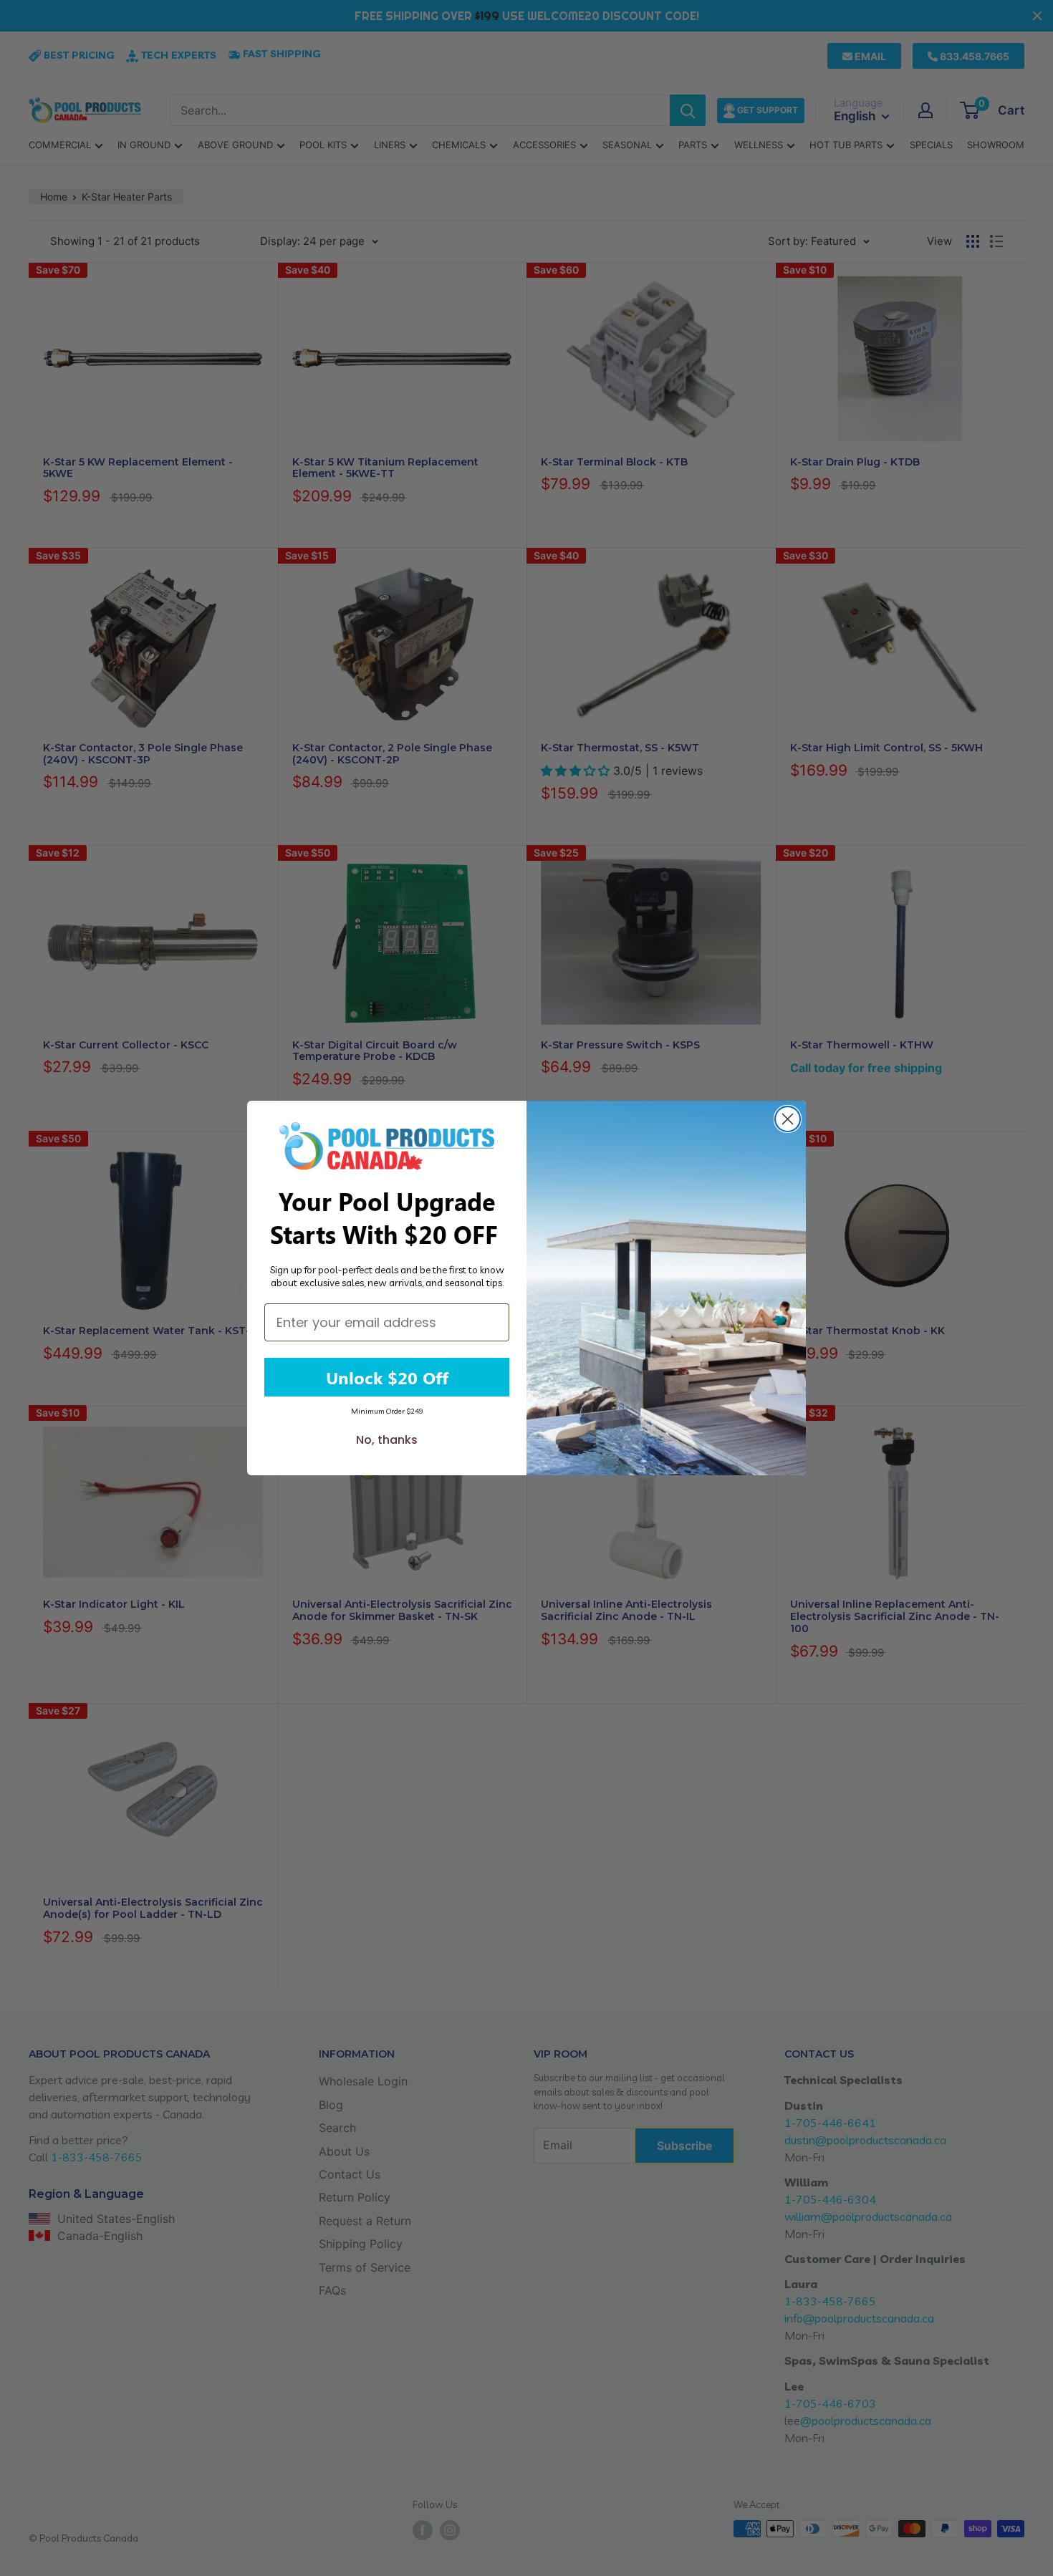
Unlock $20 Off (387, 1377)
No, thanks (387, 1440)
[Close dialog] (788, 1119)
